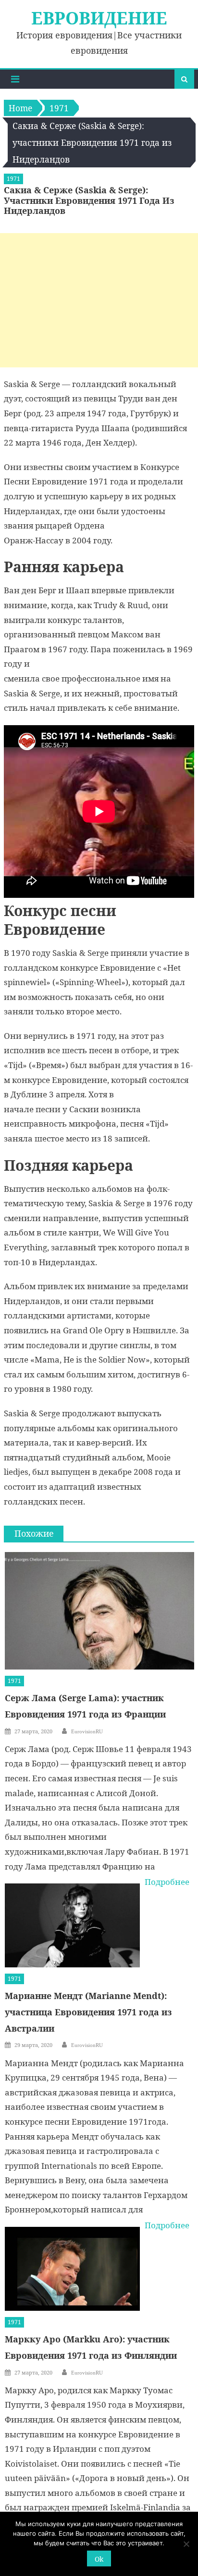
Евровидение (99, 18)
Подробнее (167, 1882)
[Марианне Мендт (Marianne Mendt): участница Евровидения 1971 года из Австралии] (72, 1925)
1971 (13, 179)
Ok (99, 2559)
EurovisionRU (87, 1731)
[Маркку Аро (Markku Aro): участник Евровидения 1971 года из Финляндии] (72, 2269)
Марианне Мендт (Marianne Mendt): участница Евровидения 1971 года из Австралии (88, 2012)
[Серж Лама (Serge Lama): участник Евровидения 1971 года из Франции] (99, 1611)
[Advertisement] (99, 300)
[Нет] (186, 2544)
